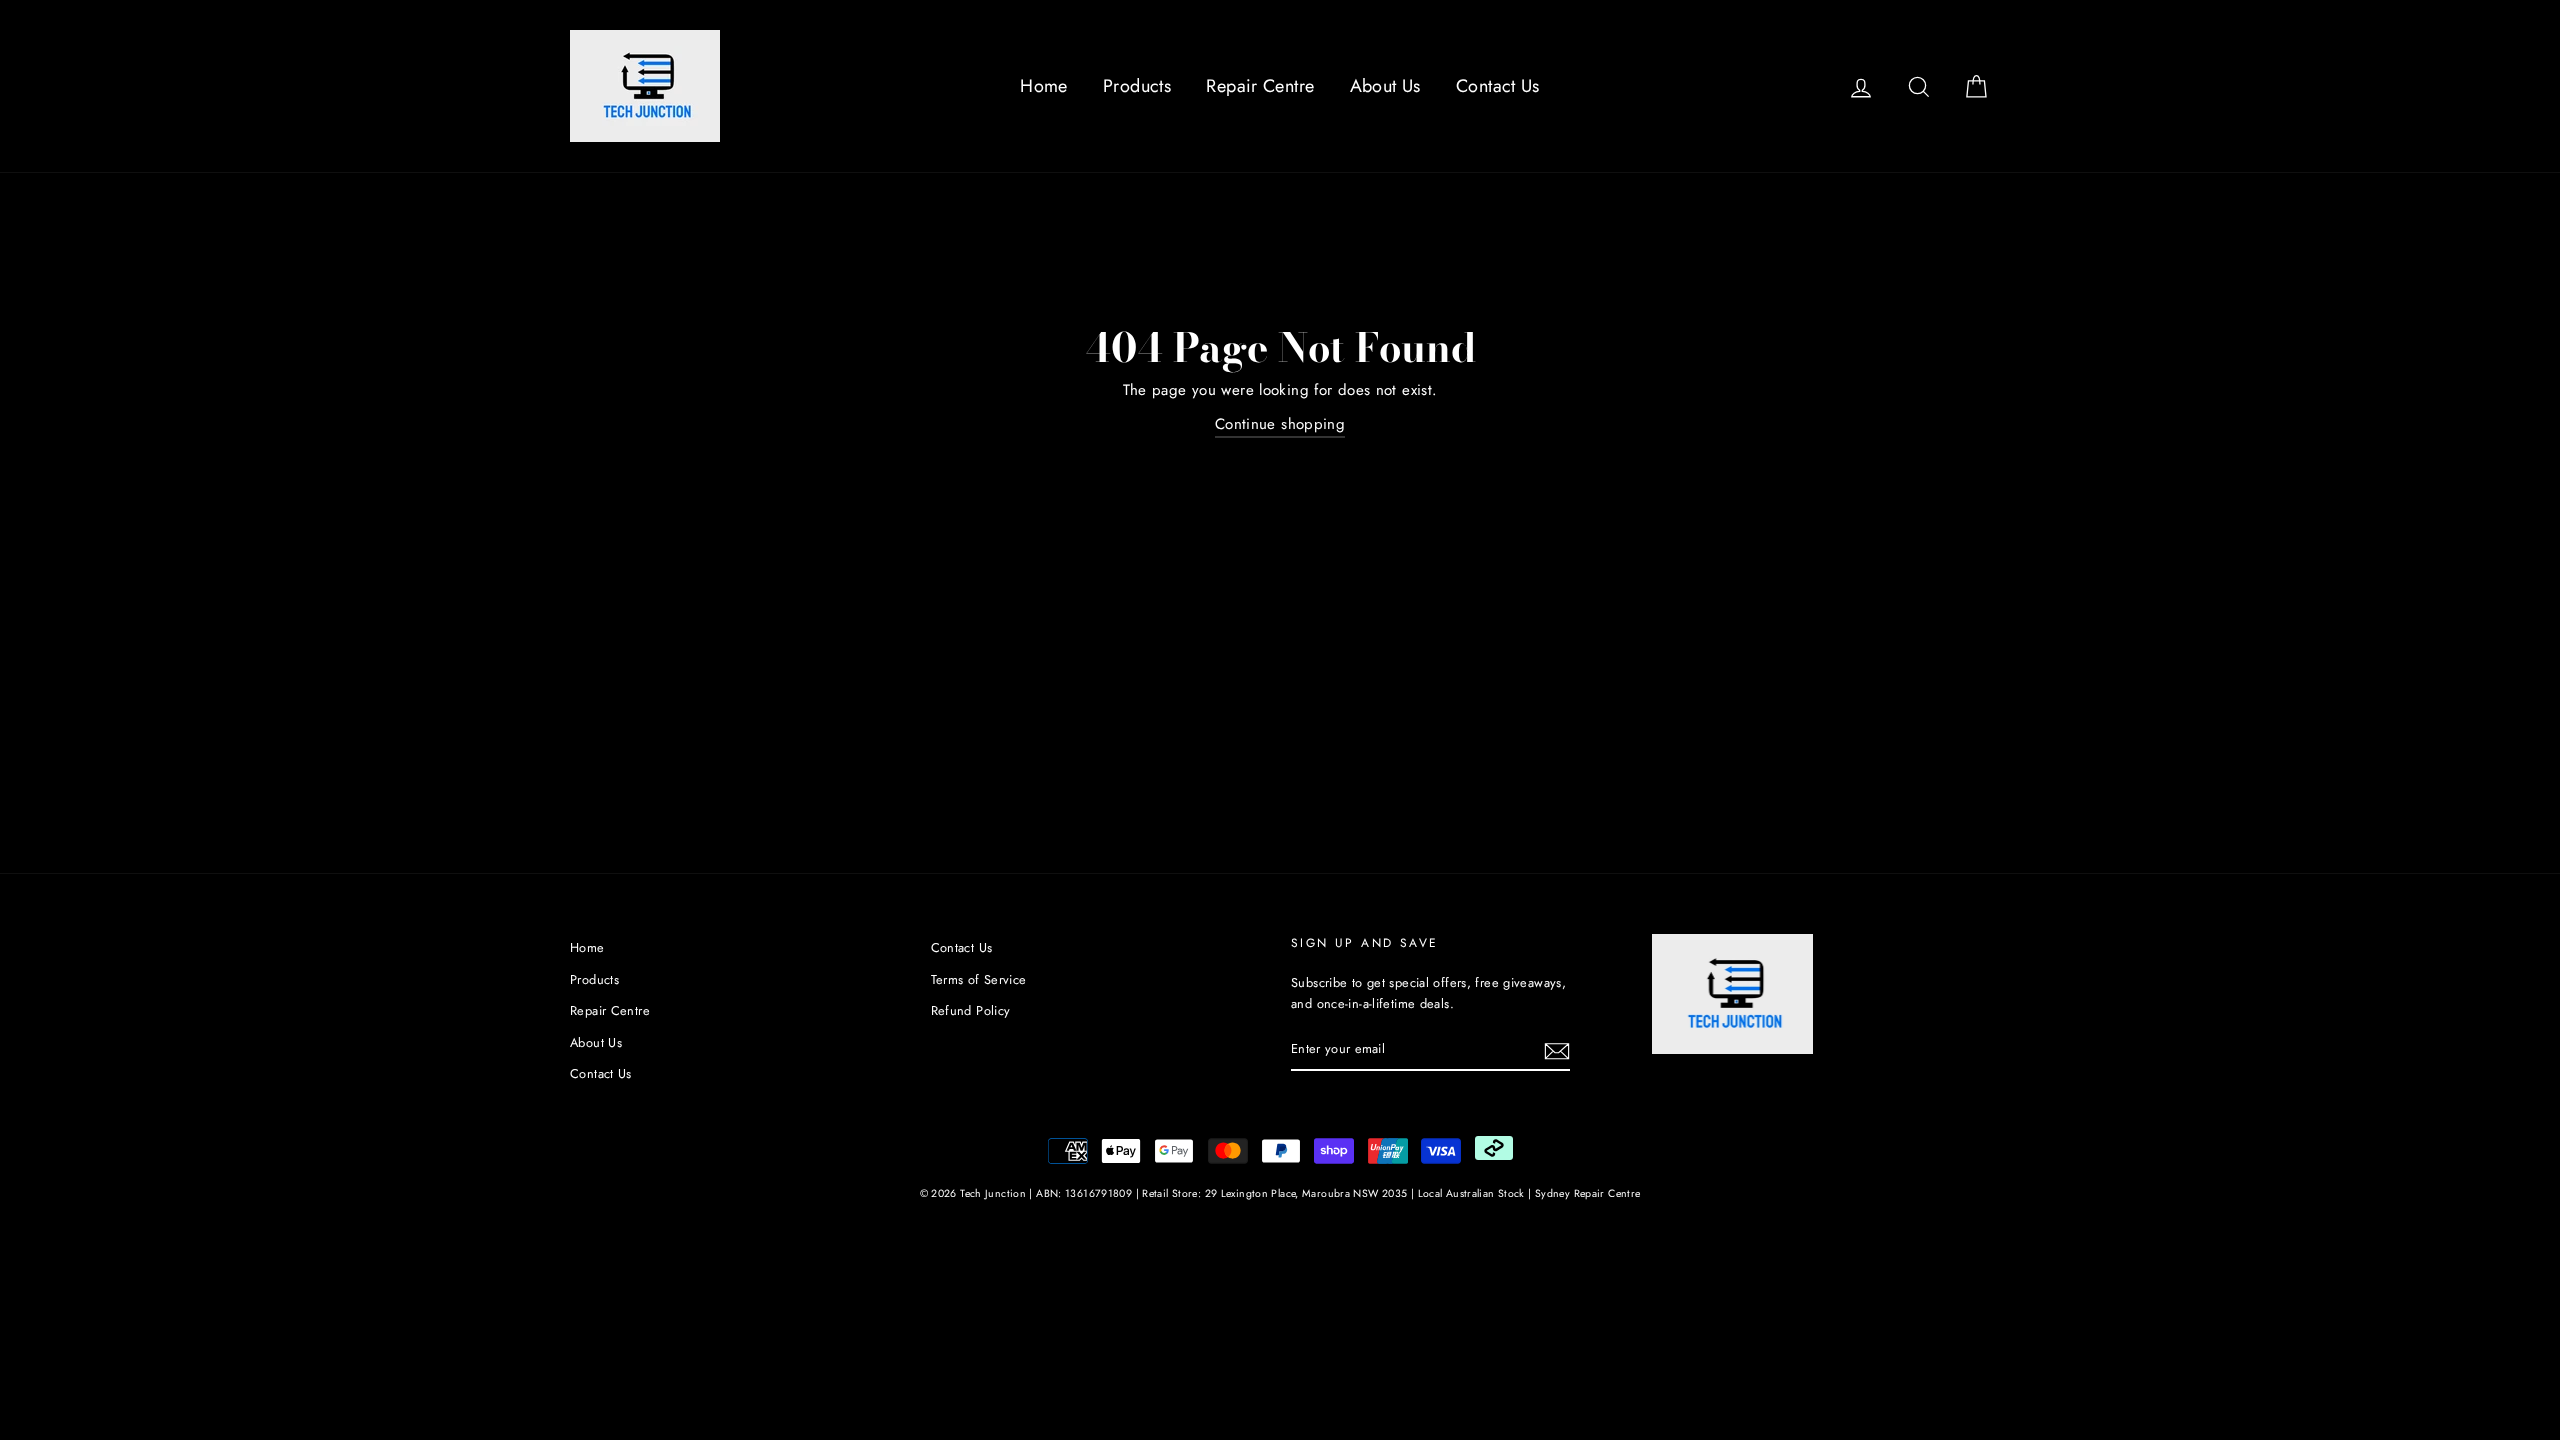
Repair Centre (1260, 86)
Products (1137, 86)
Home (1044, 86)
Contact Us (1498, 86)
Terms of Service (979, 979)
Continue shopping (1280, 424)
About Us (1385, 86)
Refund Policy (971, 1010)
